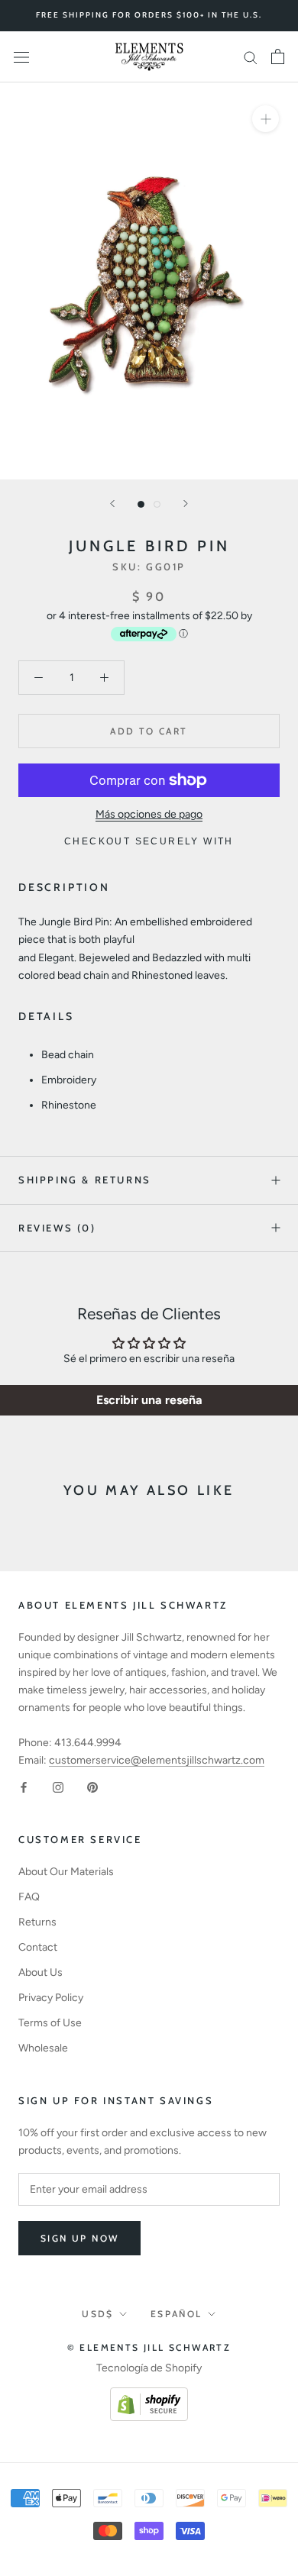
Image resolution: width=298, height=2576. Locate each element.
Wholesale (43, 2048)
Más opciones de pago (149, 814)
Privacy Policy (51, 1998)
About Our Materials (66, 1872)
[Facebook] (24, 1786)
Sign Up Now (79, 2238)
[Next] (186, 504)
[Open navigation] (21, 57)
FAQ (29, 1897)
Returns (37, 1922)
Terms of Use (50, 2023)
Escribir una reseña (149, 1400)
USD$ (98, 2314)
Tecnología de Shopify (149, 2368)
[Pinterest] (92, 1786)
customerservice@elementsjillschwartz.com (157, 1760)
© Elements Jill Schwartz (149, 2347)
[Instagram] (58, 1786)
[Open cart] (278, 56)
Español (177, 2314)
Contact (38, 1947)
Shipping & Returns (85, 1180)
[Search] (251, 57)
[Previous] (112, 504)
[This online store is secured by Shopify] (149, 2396)
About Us (40, 1972)
